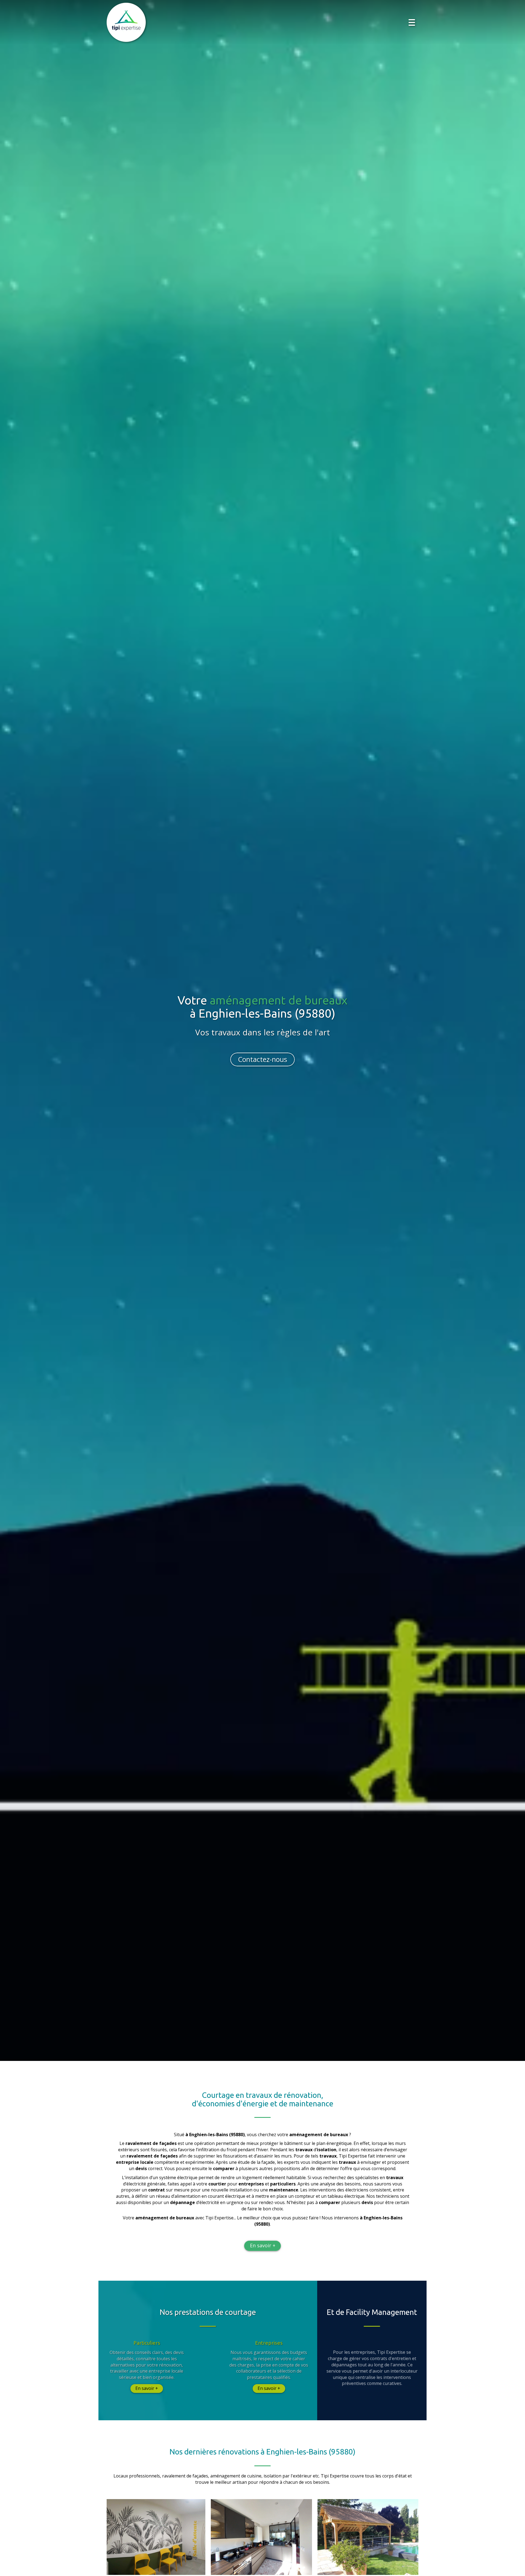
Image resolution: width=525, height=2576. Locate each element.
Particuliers (147, 2343)
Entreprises (269, 2343)
